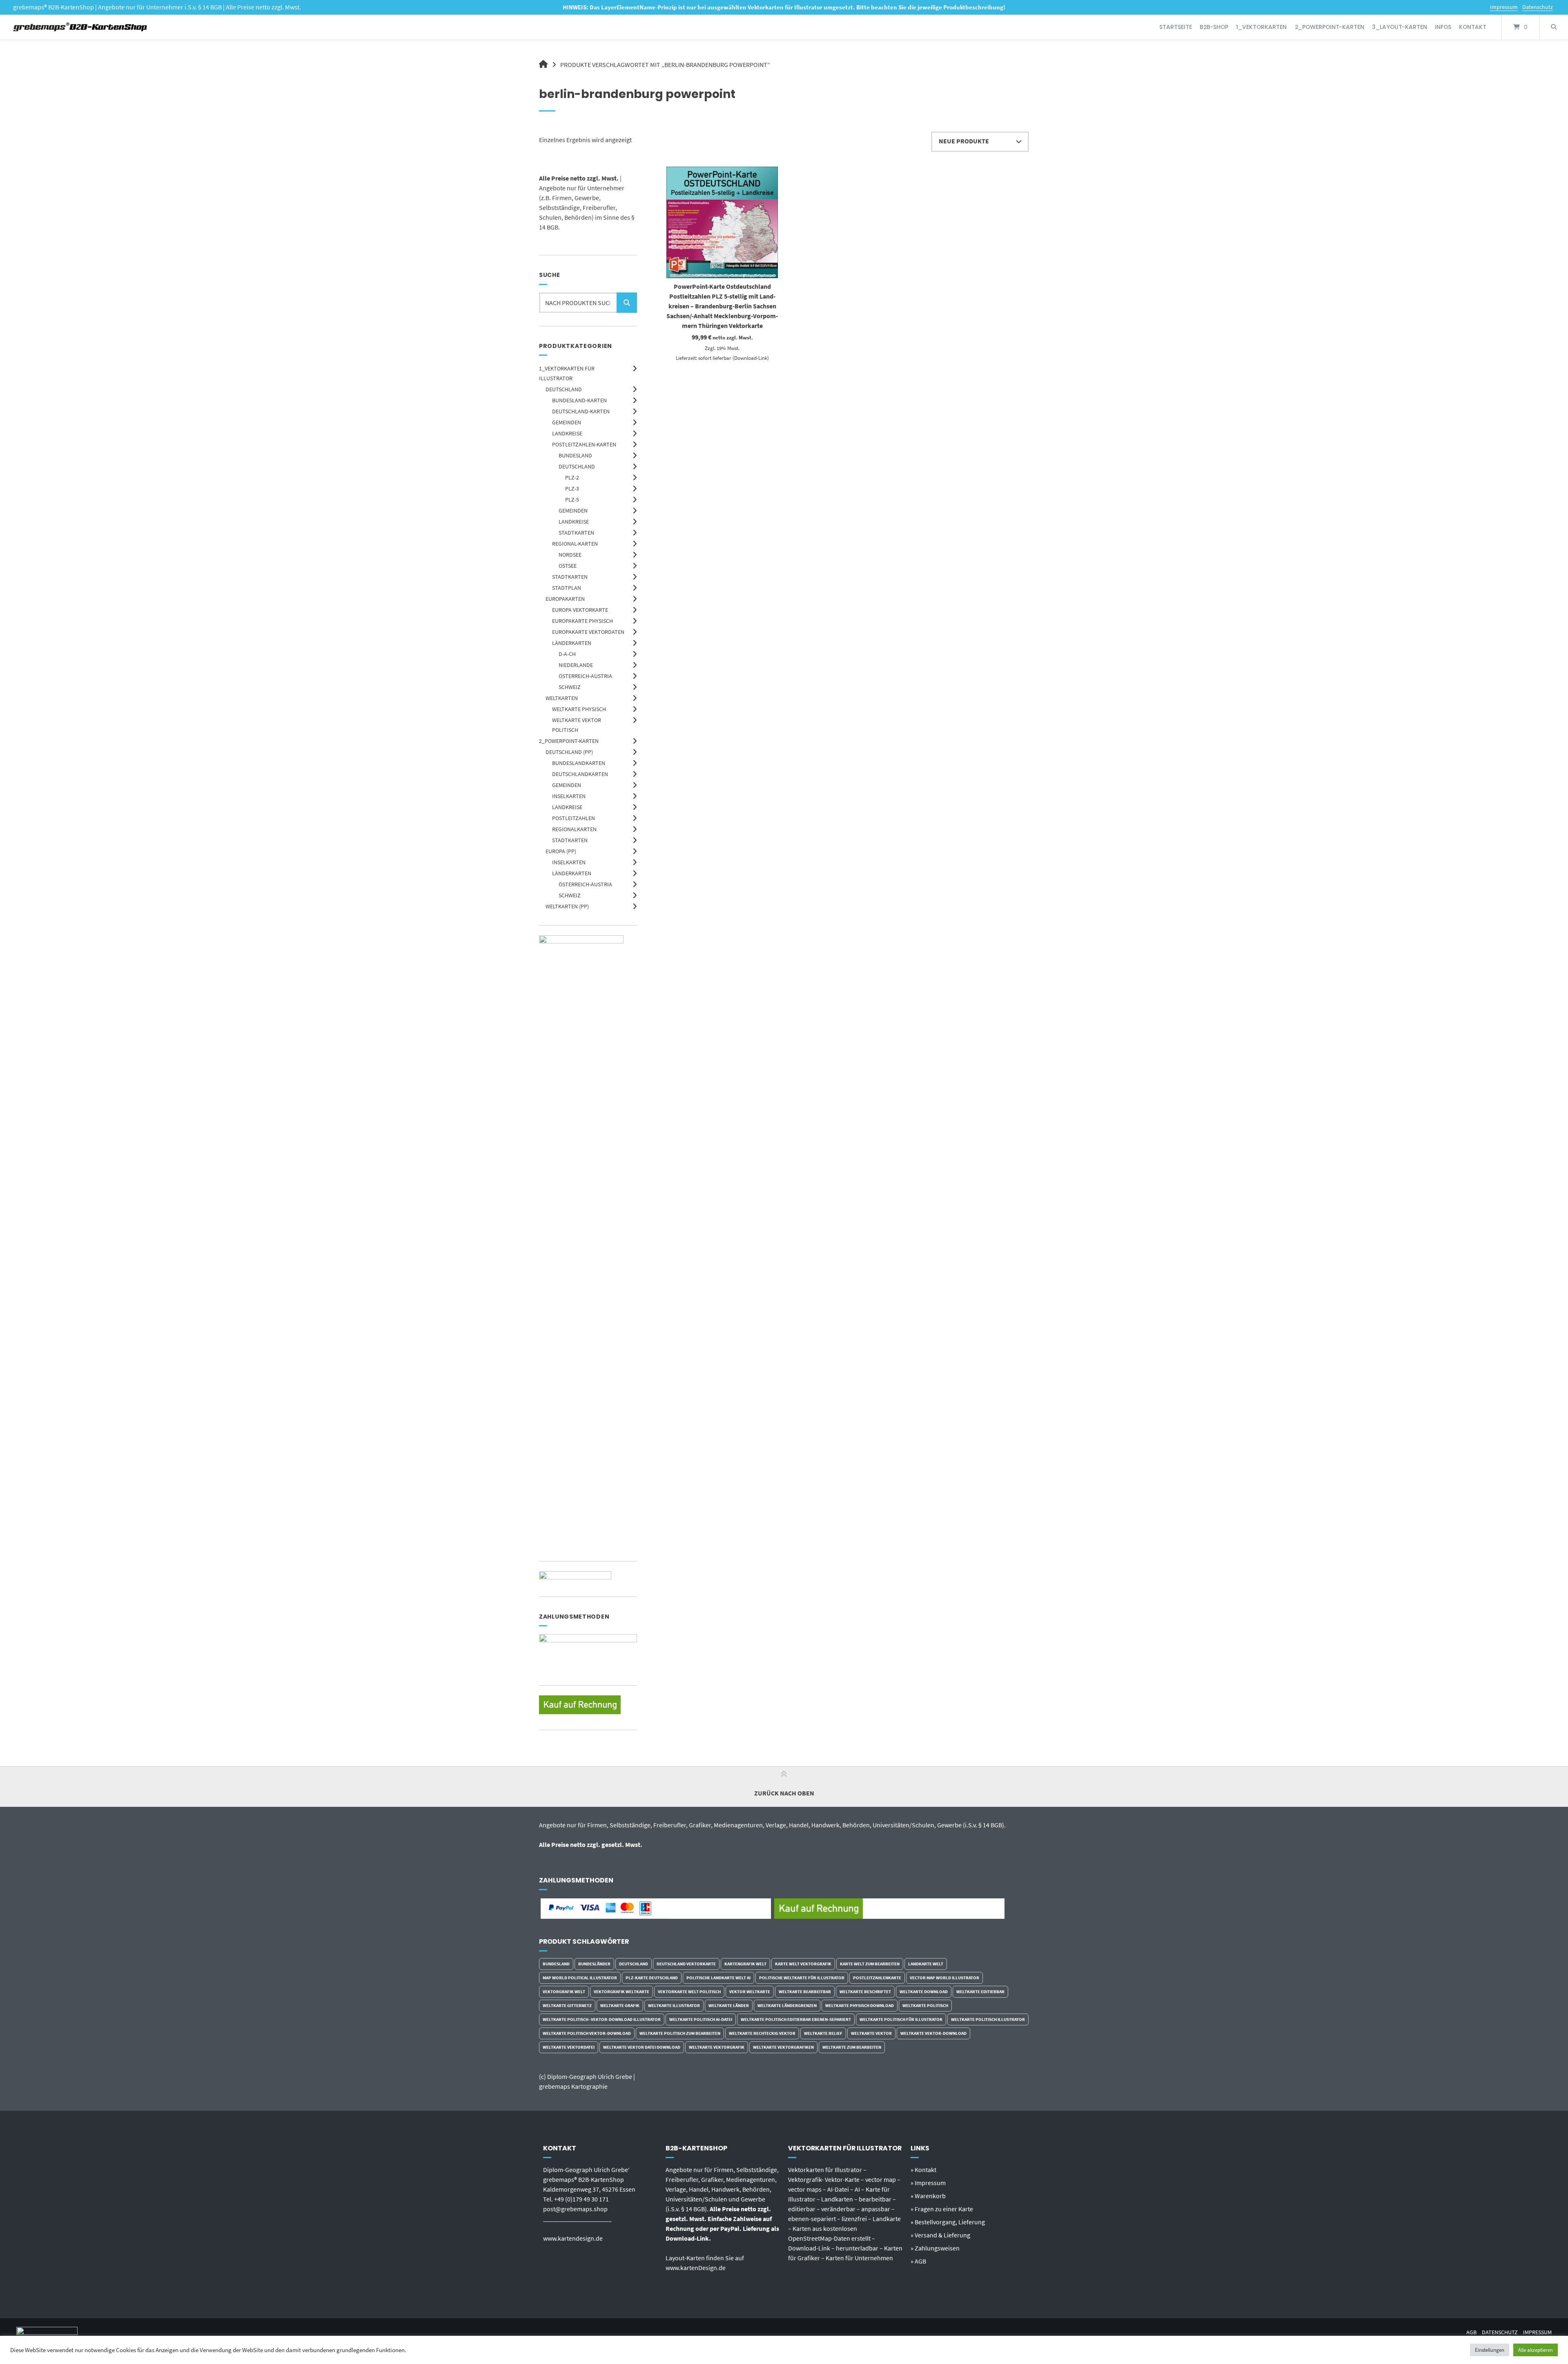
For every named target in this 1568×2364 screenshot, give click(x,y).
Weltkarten (562, 698)
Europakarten (565, 599)
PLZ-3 (572, 488)
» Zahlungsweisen (935, 2248)
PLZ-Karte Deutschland (652, 1978)
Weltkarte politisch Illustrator (988, 2019)
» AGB (918, 2261)
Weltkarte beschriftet (865, 1992)
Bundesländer (594, 1964)
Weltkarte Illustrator (674, 2005)
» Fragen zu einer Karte (942, 2209)
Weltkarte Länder (729, 2005)
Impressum (1504, 7)
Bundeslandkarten (579, 763)
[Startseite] (81, 27)
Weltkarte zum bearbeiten (852, 2047)
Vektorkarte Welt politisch (689, 1992)
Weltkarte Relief (823, 2033)
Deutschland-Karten (581, 411)
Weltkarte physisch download (860, 2005)
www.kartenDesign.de (696, 2268)
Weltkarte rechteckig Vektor (762, 2033)
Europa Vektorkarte (580, 610)
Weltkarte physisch (579, 709)
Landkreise (567, 433)
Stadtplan (567, 588)
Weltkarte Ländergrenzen (787, 2005)
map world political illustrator (580, 1978)
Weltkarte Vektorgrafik (717, 2047)
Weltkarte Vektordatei (569, 2047)
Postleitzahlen (574, 818)
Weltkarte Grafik (620, 2005)
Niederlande (576, 665)
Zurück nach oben (784, 1793)
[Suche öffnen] (1554, 27)
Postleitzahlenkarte (877, 1978)
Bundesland (575, 455)
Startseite (1176, 27)
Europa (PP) (561, 851)
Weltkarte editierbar (980, 1992)
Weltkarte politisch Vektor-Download (587, 2033)
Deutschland (564, 389)
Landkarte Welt (926, 1964)
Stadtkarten (576, 533)
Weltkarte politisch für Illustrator (901, 2019)
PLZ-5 (572, 500)
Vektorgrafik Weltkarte (621, 1992)
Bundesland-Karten (579, 400)
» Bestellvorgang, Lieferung (948, 2222)
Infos (1443, 27)
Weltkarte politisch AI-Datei (701, 2019)
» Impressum (928, 2183)
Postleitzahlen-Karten (584, 444)
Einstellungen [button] (1490, 2350)
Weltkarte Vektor (871, 2033)
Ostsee (568, 566)
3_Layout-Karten (1400, 27)
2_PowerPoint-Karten (1330, 27)
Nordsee (570, 555)
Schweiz (570, 687)
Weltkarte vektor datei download (642, 2047)
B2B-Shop (1214, 27)
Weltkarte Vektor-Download (933, 2033)
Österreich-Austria (585, 676)
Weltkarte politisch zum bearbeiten (680, 2033)
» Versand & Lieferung (940, 2235)
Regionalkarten (574, 829)
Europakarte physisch (582, 621)
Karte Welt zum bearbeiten (870, 1964)
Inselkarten (569, 796)
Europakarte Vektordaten (588, 632)
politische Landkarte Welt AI (718, 1978)
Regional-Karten (575, 544)
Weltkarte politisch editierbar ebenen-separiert (796, 2019)
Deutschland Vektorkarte (686, 1964)
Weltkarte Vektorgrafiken (783, 2047)
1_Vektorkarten (1261, 27)
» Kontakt (923, 2170)
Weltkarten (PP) (567, 906)
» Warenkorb (928, 2196)
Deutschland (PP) (569, 752)
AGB (1471, 2332)
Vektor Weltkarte (750, 1992)
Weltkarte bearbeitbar (805, 1992)
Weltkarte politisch (925, 2005)
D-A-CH (567, 654)
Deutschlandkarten (580, 774)
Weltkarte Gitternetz (567, 2005)
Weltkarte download (924, 1992)
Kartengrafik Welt (745, 1964)
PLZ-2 (572, 477)
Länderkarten (572, 643)
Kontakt (1473, 27)
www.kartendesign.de (573, 2238)
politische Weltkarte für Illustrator (802, 1978)
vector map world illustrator (944, 1978)
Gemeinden (567, 422)
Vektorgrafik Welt (564, 1992)
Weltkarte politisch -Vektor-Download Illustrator (602, 2019)
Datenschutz (1538, 7)
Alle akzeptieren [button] (1536, 2350)
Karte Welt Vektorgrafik (803, 1964)
